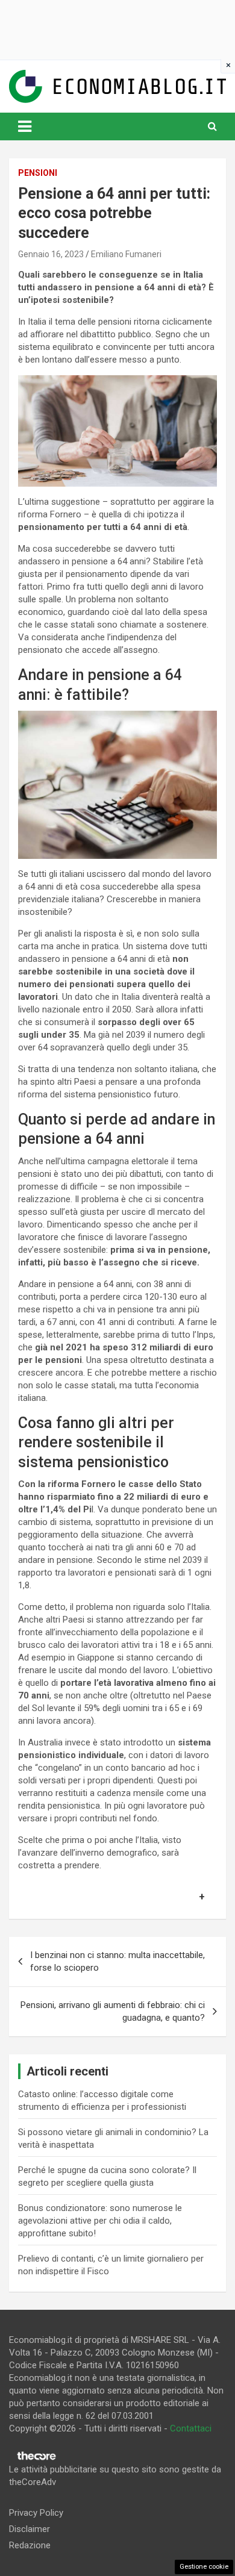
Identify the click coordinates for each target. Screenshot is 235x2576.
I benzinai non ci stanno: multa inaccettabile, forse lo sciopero (117, 1961)
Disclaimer (30, 2529)
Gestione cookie (204, 2567)
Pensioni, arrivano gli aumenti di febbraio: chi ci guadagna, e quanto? (113, 2011)
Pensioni (38, 173)
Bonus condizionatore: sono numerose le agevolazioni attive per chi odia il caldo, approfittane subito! (100, 2221)
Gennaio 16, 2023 (51, 254)
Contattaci (191, 2428)
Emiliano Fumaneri (126, 254)
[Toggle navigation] (25, 126)
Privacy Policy (36, 2513)
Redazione (30, 2545)
